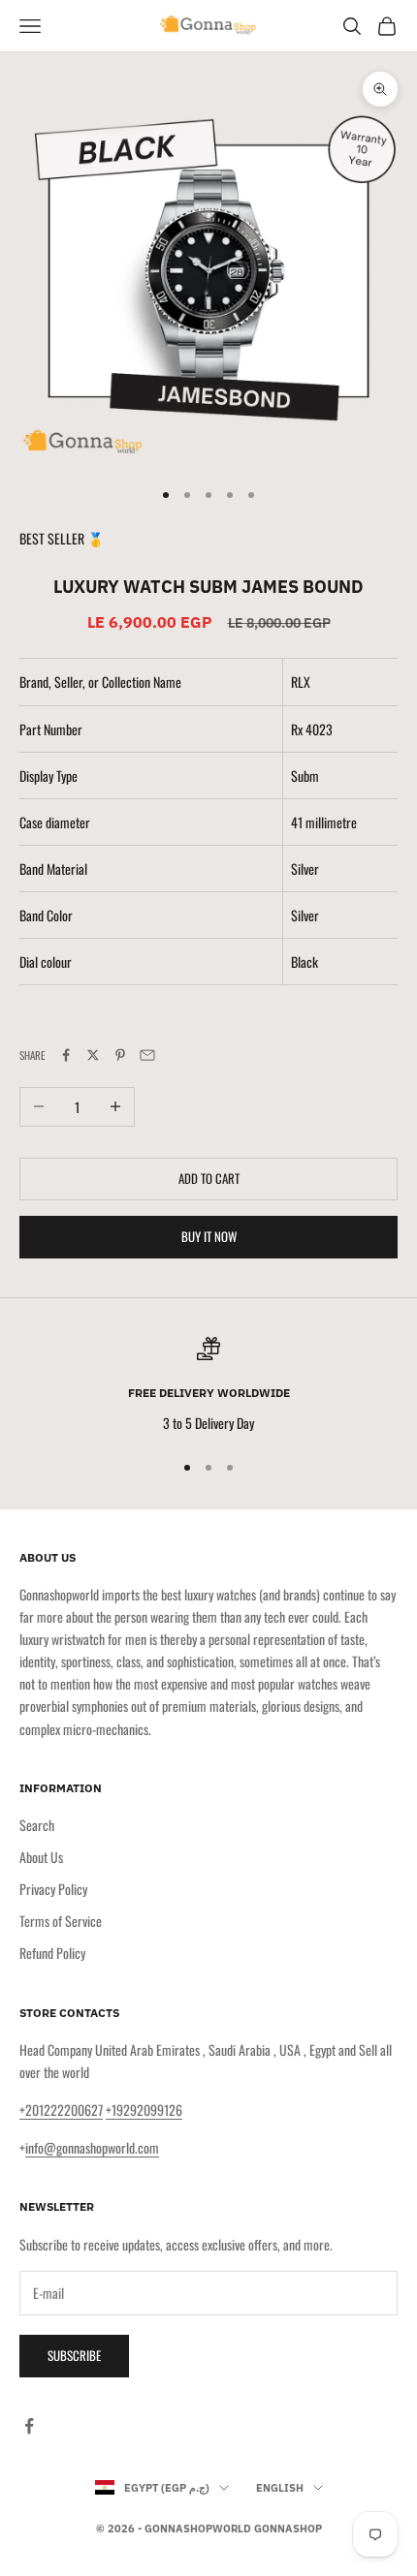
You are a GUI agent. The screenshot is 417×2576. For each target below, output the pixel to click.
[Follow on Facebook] (29, 2426)
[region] (208, 1385)
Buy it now (209, 1236)
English (280, 2488)
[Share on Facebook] (66, 1055)
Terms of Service (61, 1921)
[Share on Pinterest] (120, 1055)
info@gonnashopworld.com (92, 2147)
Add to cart (209, 1178)
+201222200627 (61, 2110)
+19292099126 (144, 2110)
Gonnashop (288, 2529)
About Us (41, 1857)
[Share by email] (147, 1055)
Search (37, 1825)
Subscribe (74, 2355)
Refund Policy (52, 1953)
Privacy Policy (53, 1889)
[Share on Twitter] (93, 1055)
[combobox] (344, 729)
